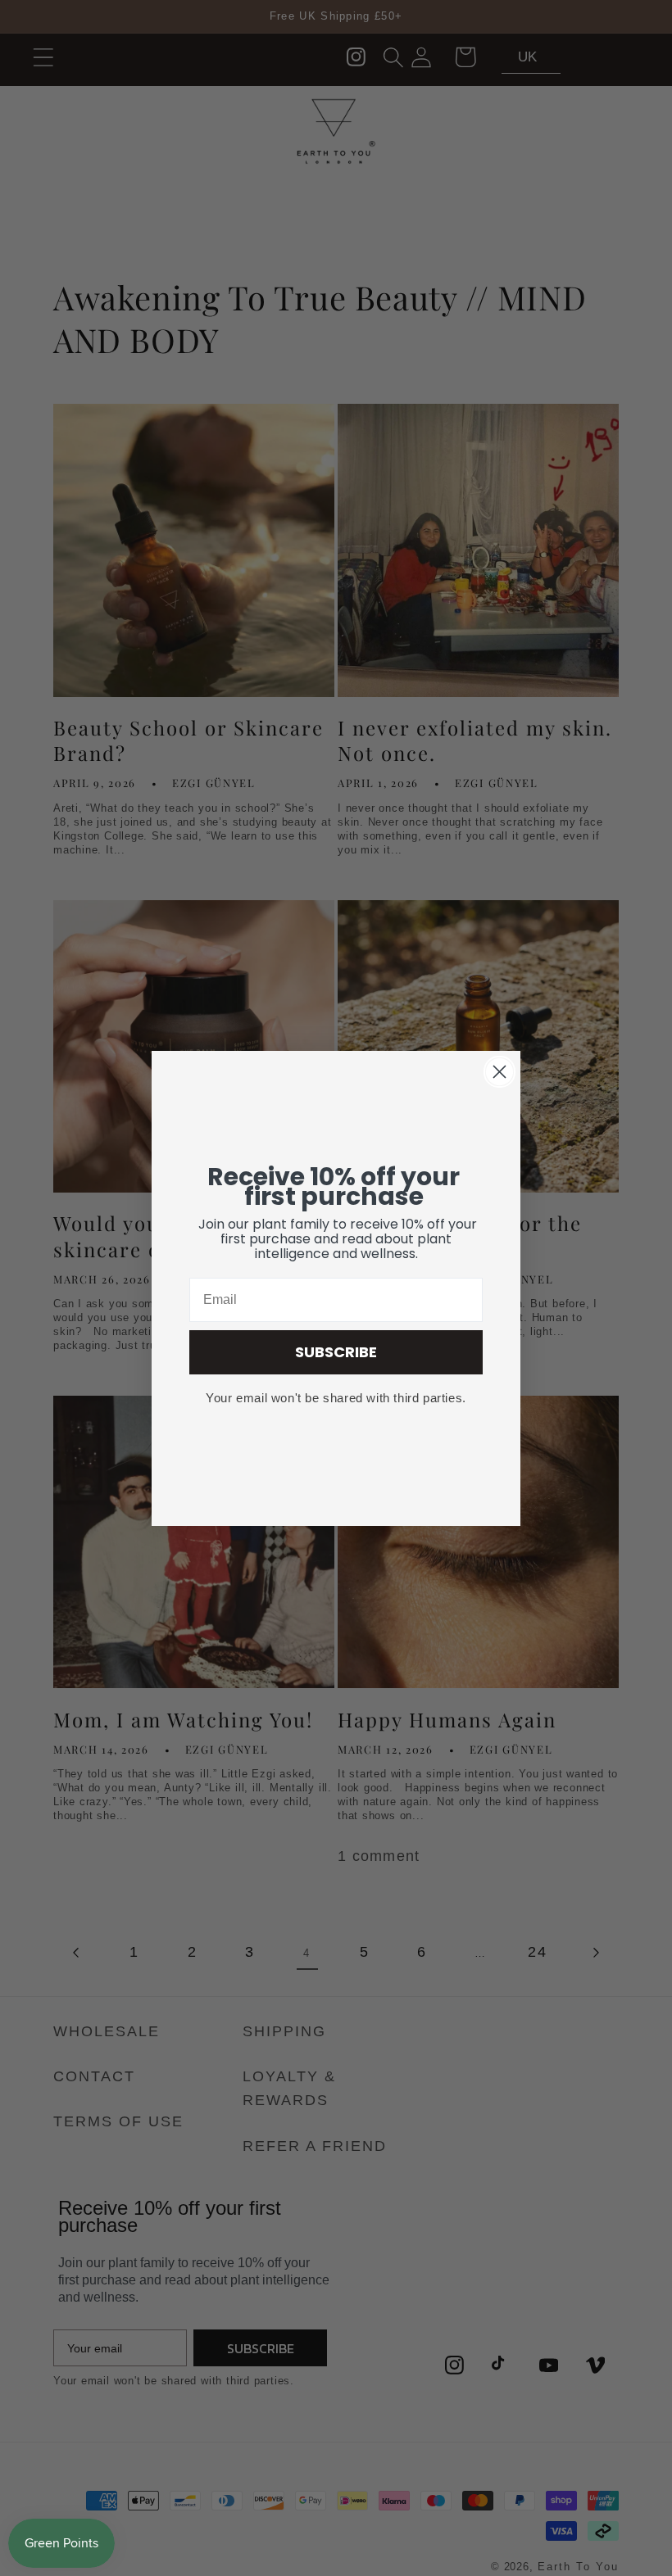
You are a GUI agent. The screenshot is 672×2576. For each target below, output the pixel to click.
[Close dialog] (499, 1072)
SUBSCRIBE (336, 1352)
